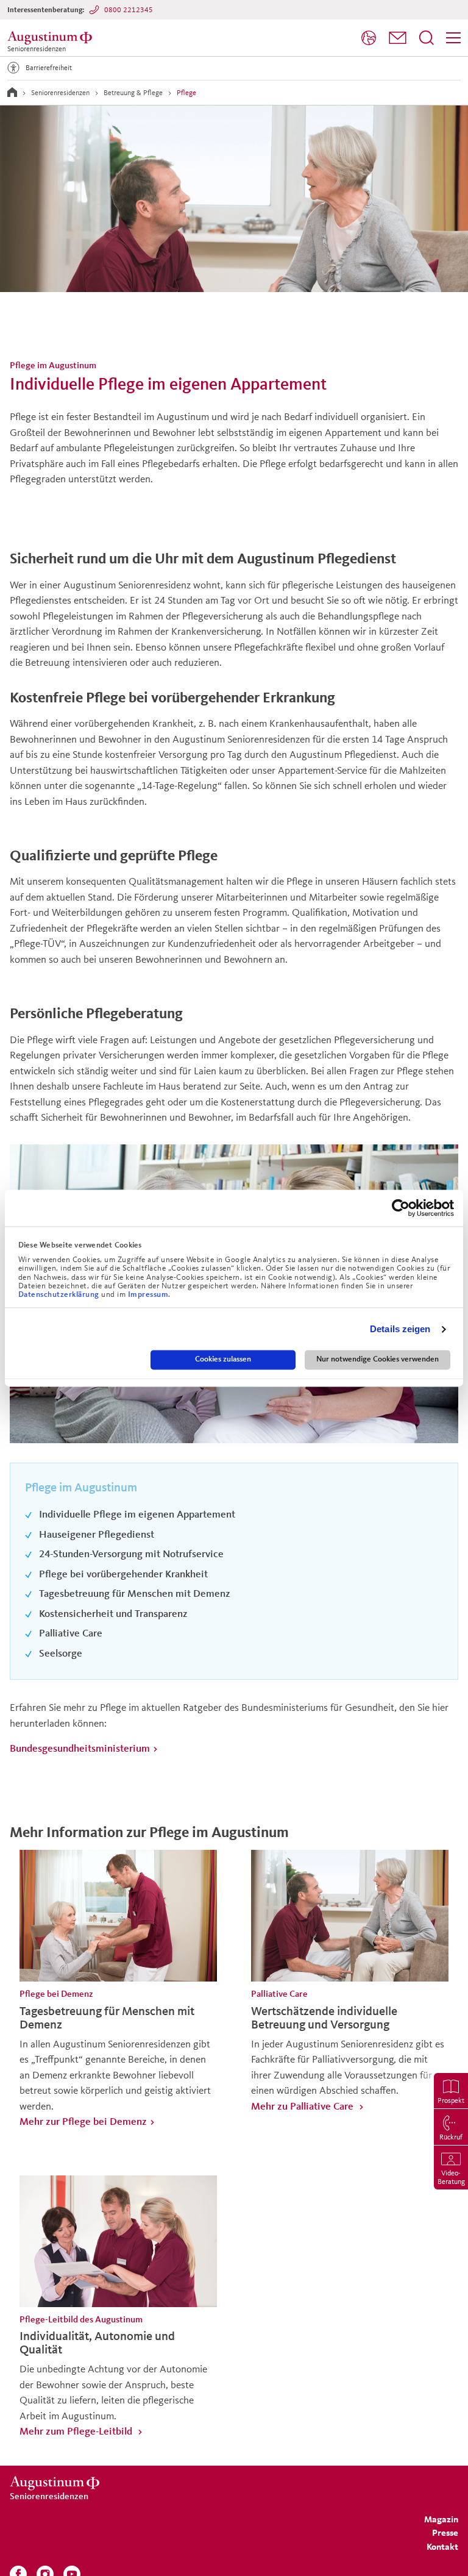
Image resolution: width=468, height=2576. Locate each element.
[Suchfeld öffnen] (427, 38)
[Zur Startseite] (12, 92)
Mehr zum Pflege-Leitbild (77, 2431)
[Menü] (453, 38)
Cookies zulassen (223, 1360)
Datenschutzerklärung (60, 1295)
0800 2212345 (129, 9)
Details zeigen (400, 1329)
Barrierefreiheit (49, 67)
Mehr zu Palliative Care (303, 2106)
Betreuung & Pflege (133, 92)
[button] (398, 38)
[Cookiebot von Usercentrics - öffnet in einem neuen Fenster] (401, 1208)
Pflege (186, 92)
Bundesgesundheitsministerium (80, 1748)
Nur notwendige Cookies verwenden (378, 1360)
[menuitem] (369, 38)
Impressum (148, 1295)
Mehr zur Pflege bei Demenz (83, 2121)
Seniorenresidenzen (60, 92)
